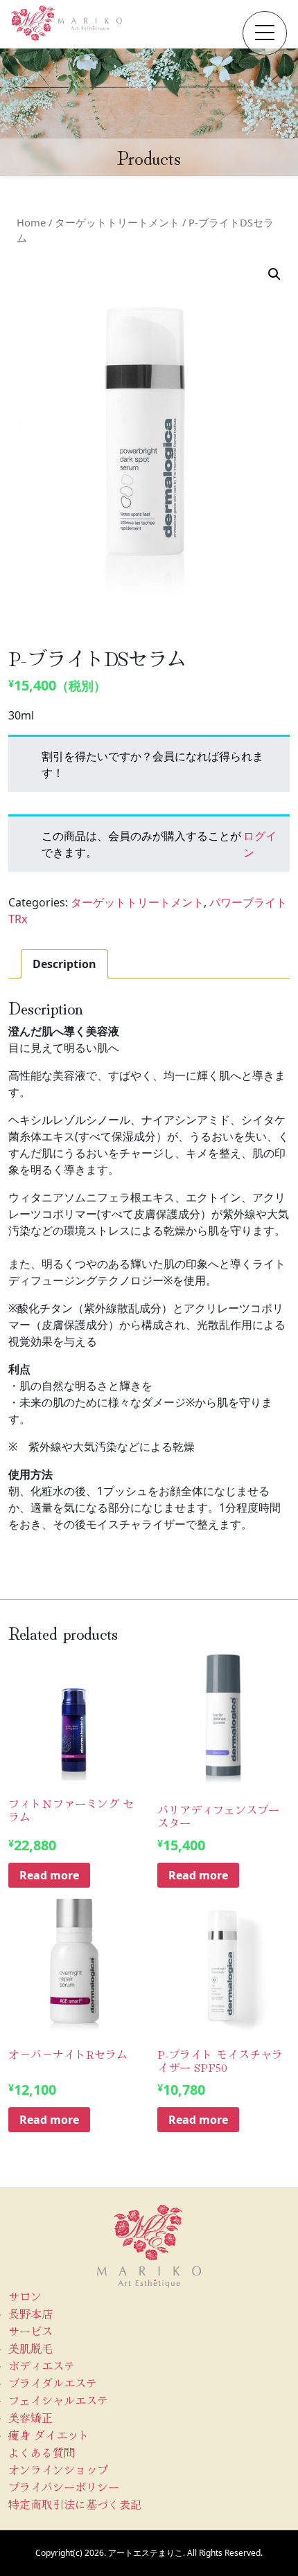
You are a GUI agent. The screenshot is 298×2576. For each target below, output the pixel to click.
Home (31, 222)
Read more (49, 1875)
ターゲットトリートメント (117, 222)
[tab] (64, 964)
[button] (265, 33)
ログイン (260, 844)
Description (64, 964)
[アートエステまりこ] (67, 23)
